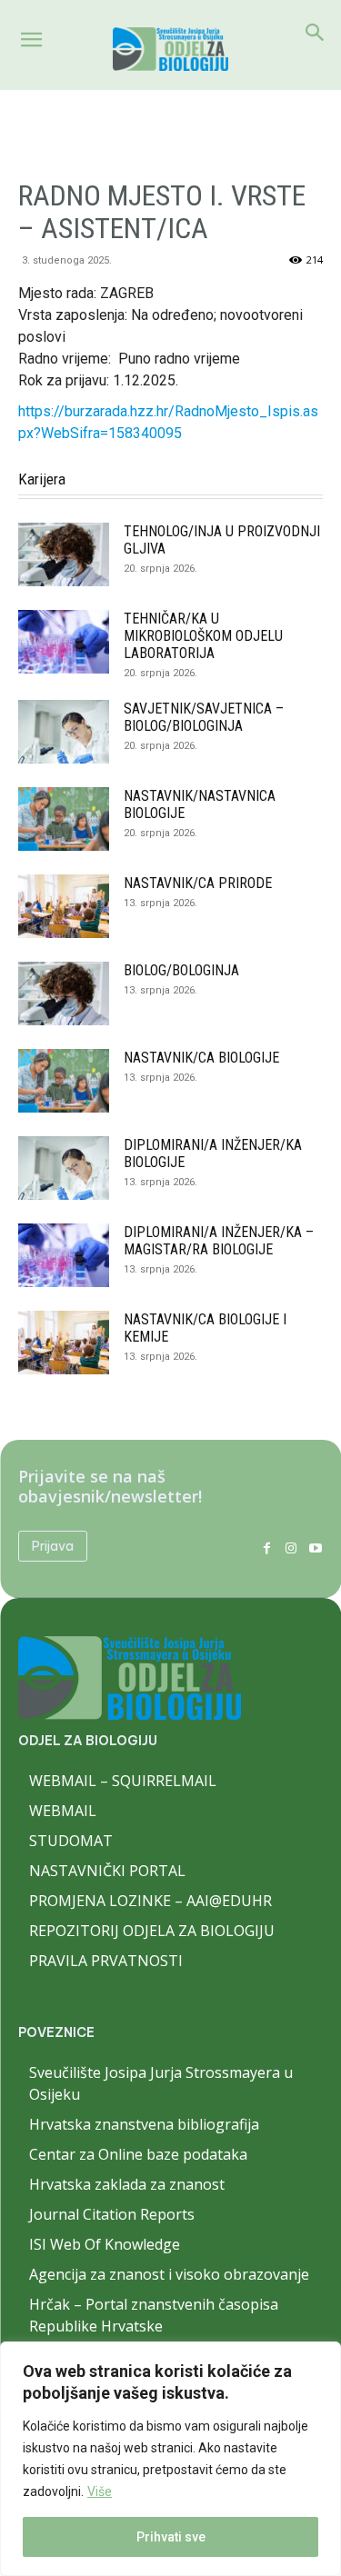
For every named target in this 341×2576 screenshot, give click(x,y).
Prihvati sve (171, 2537)
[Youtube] (315, 1547)
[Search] (316, 33)
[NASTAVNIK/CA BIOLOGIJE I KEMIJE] (64, 1343)
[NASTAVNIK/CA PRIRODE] (64, 906)
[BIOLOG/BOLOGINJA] (64, 993)
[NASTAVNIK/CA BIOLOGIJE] (64, 1081)
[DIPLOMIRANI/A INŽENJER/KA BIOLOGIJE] (64, 1168)
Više (100, 2491)
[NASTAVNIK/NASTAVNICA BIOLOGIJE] (64, 819)
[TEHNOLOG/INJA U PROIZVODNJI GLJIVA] (64, 554)
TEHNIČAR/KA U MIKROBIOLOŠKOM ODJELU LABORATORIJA (203, 636)
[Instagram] (291, 1547)
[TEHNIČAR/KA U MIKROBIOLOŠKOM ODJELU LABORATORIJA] (64, 642)
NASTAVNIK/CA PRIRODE (198, 883)
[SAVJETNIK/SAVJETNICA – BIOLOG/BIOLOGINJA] (64, 732)
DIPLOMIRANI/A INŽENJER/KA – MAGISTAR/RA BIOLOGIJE (219, 1241)
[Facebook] (267, 1547)
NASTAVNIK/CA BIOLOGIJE (201, 1058)
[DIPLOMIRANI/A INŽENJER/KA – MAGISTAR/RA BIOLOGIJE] (64, 1255)
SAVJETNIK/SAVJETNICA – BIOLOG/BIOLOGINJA (204, 717)
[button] (31, 40)
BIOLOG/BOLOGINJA (181, 970)
